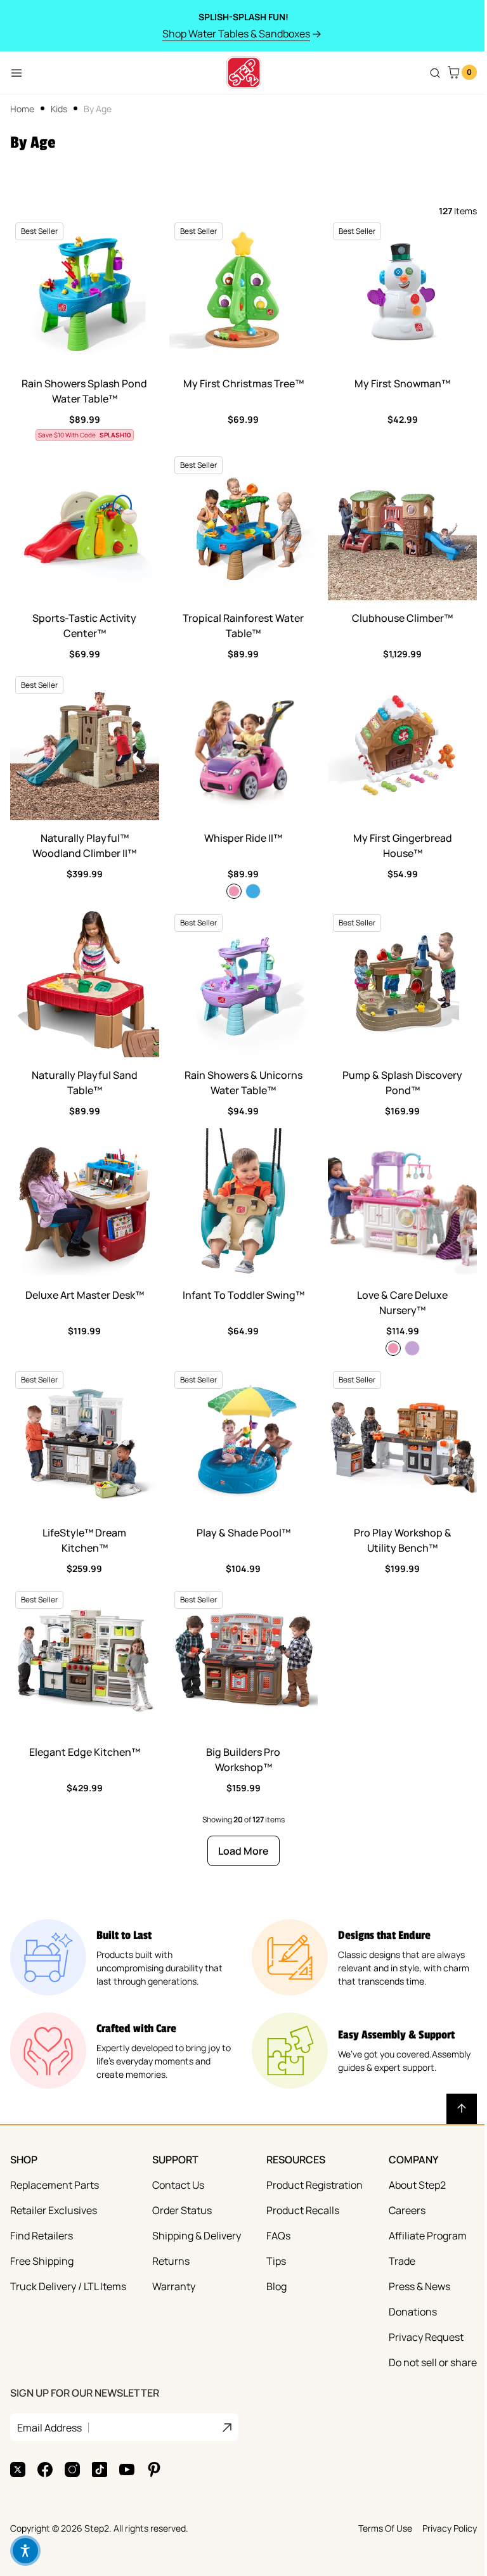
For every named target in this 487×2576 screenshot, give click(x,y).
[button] (25, 2551)
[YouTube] (127, 2470)
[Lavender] (412, 1348)
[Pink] (234, 891)
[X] (18, 2470)
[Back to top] (462, 2109)
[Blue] (253, 891)
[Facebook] (45, 2470)
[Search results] (435, 73)
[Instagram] (72, 2470)
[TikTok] (100, 2470)
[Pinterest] (154, 2470)
